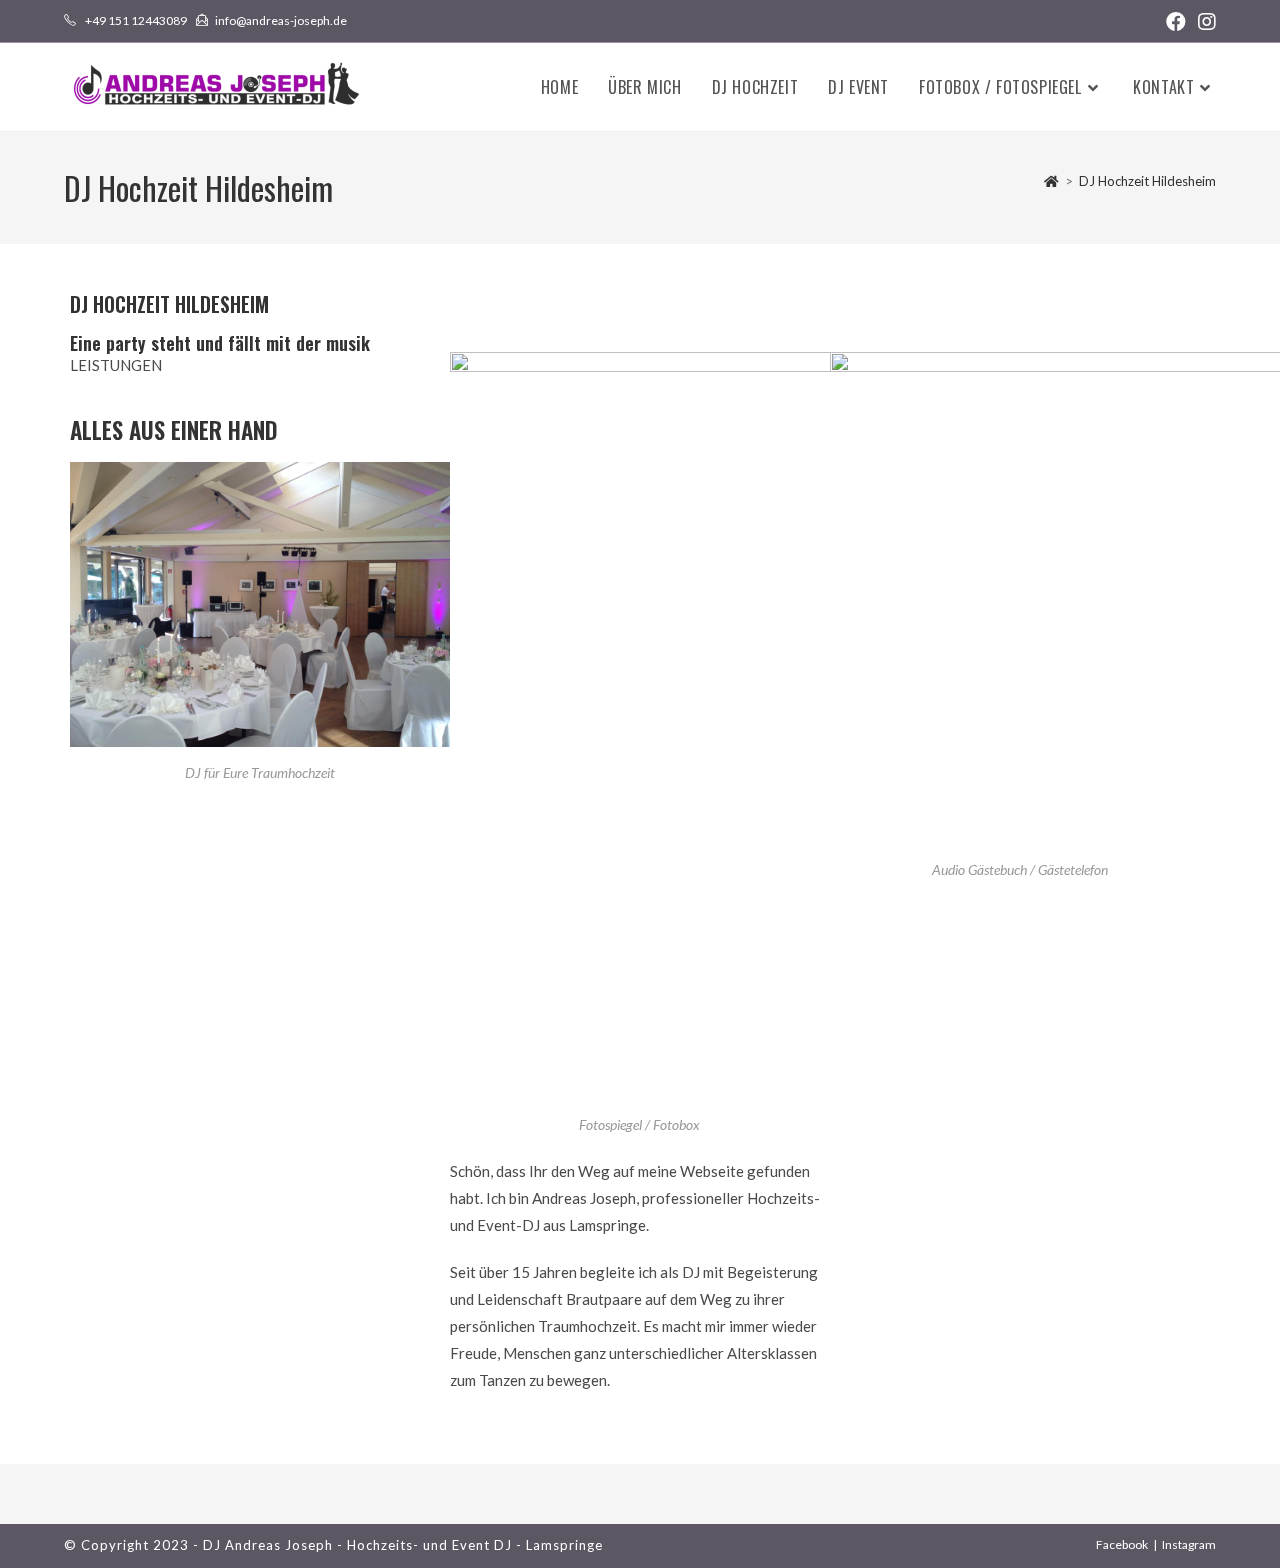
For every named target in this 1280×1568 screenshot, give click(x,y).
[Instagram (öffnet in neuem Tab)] (1204, 21)
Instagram (1189, 1544)
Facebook (1122, 1544)
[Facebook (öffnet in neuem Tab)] (1176, 21)
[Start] (1051, 181)
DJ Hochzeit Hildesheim (1147, 181)
